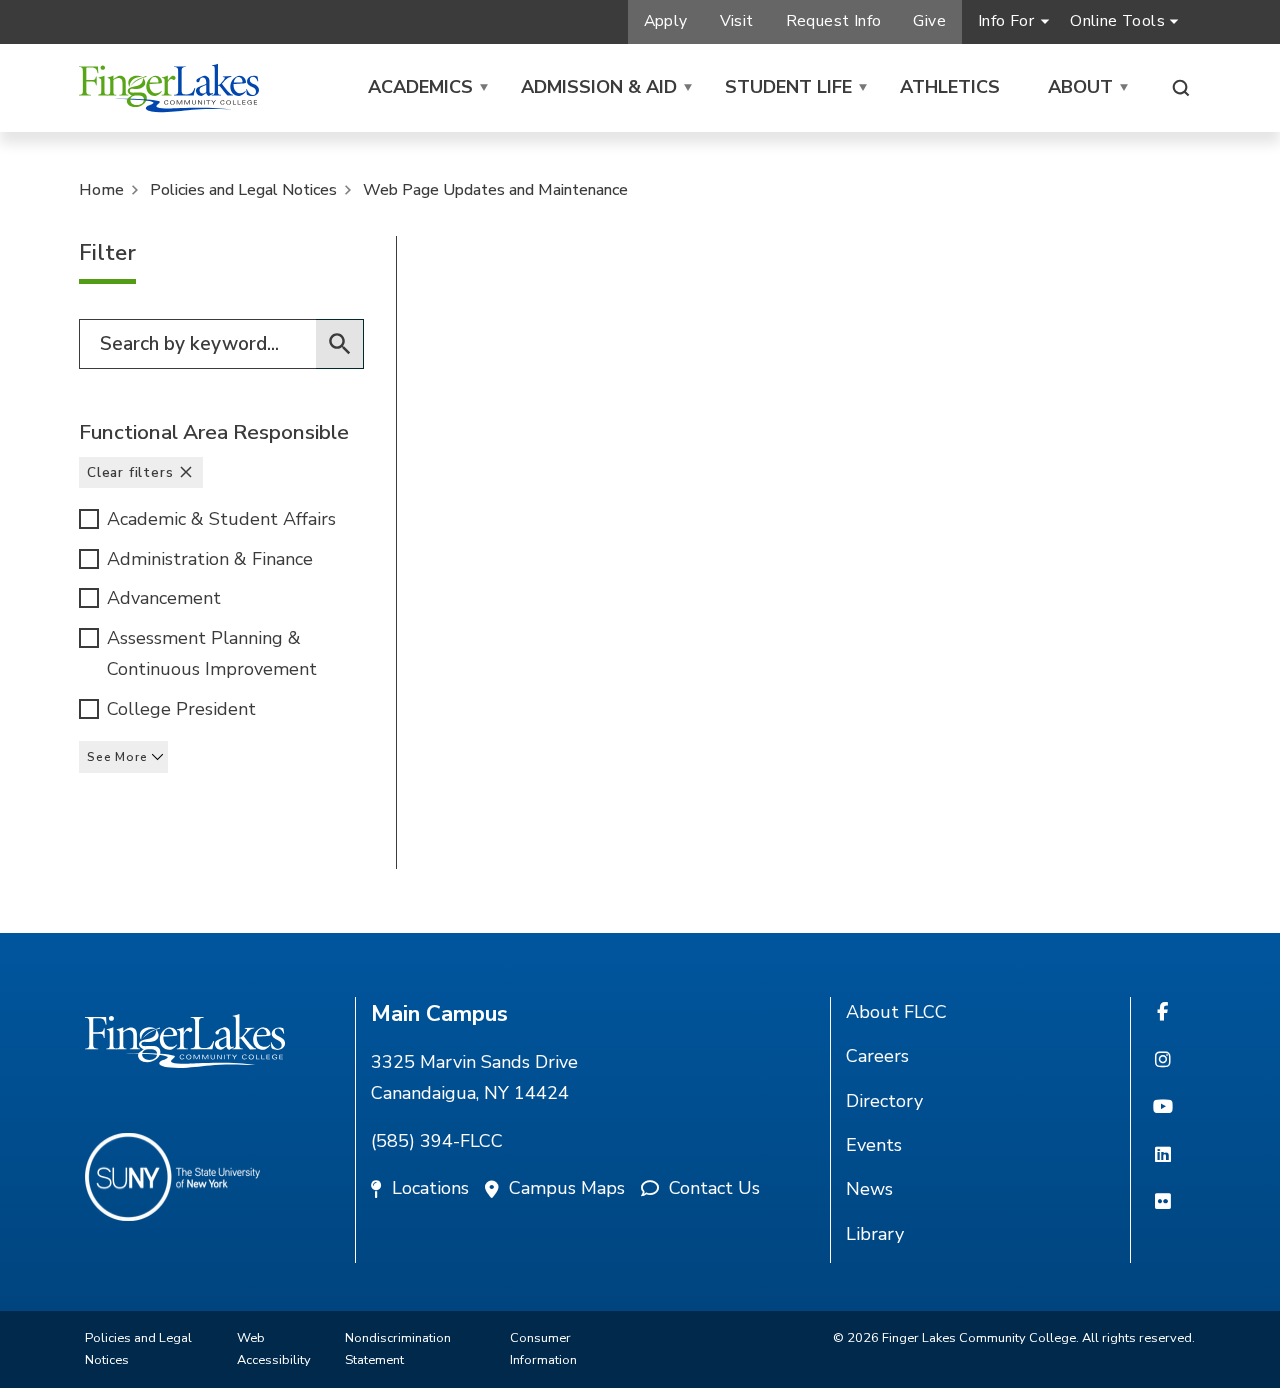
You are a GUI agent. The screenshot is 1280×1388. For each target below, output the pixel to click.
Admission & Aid (599, 87)
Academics (420, 87)
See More (117, 757)
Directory (884, 1101)
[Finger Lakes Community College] (169, 88)
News (869, 1189)
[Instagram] (1163, 1061)
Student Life (788, 87)
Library (875, 1234)
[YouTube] (1163, 1108)
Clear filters (130, 472)
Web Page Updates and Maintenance (495, 190)
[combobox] (221, 344)
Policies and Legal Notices (243, 190)
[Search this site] (1181, 88)
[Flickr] (1163, 1203)
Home (101, 190)
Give (929, 21)
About (1080, 87)
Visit (737, 21)
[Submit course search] (340, 344)
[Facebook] (1162, 1013)
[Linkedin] (1163, 1156)
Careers (877, 1056)
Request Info (834, 21)
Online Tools (1117, 21)
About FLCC (896, 1012)
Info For (1006, 21)
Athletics (950, 87)
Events (874, 1145)
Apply (666, 21)
